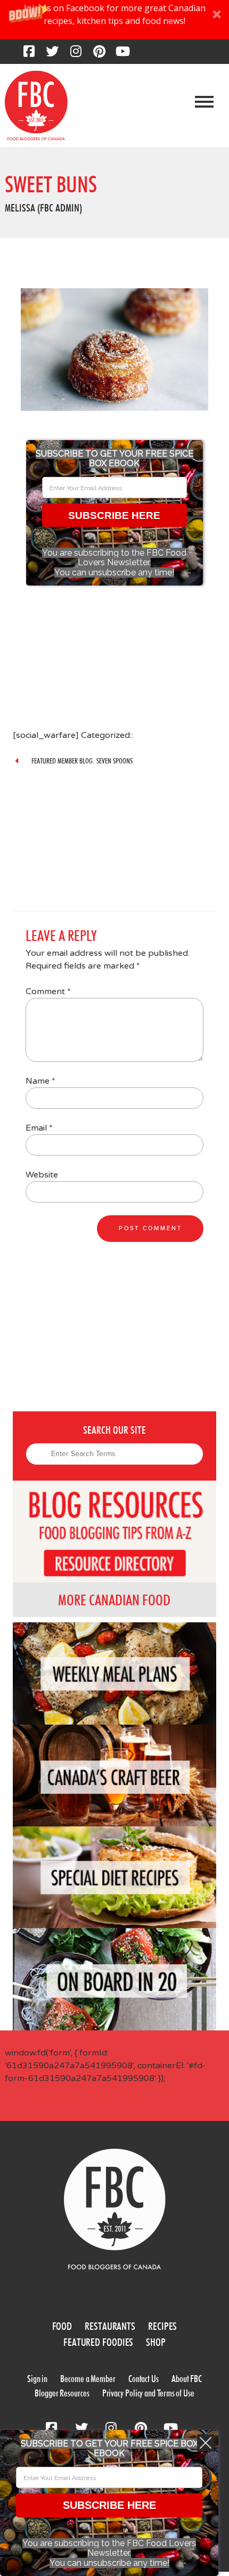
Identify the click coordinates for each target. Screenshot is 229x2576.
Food (62, 2326)
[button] (114, 20)
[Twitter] (52, 54)
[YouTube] (122, 54)
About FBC (187, 2379)
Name (40, 1081)
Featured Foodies (98, 2342)
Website (42, 1175)
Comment (48, 992)
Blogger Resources (62, 2393)
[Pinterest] (99, 54)
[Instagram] (76, 54)
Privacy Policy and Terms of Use (148, 2393)
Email (39, 1128)
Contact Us (144, 2379)
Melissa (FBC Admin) (43, 208)
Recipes (162, 2326)
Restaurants (110, 2326)
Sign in (37, 2379)
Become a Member (88, 2379)
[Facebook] (29, 54)
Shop (156, 2342)
